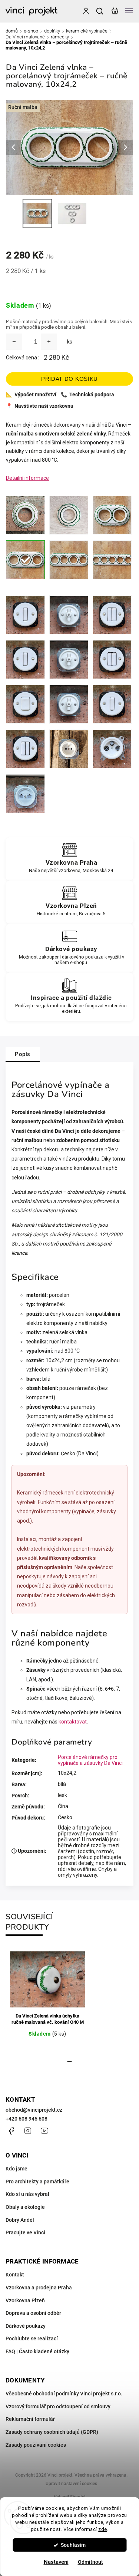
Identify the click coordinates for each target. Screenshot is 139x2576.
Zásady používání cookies (36, 2445)
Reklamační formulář (30, 2419)
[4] (69, 560)
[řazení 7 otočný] (69, 704)
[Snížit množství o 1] (14, 342)
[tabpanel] (47, 2000)
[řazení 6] (25, 660)
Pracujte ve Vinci (25, 2232)
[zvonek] (112, 704)
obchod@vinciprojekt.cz (34, 2110)
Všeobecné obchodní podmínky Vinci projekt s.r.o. (64, 2394)
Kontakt (15, 2275)
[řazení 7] (25, 704)
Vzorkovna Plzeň (25, 2300)
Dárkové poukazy (26, 2326)
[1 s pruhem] (69, 515)
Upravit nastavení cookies (71, 2484)
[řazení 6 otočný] (69, 660)
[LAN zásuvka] (25, 794)
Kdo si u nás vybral (27, 2194)
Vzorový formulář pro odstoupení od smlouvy (58, 2406)
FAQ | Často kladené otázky (37, 2351)
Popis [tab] (23, 1054)
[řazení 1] (25, 615)
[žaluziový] (25, 749)
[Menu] (129, 11)
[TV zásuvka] (112, 749)
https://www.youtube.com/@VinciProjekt (44, 2131)
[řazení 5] (112, 615)
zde (103, 2529)
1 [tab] (70, 2061)
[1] (25, 515)
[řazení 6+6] (112, 660)
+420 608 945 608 (27, 2119)
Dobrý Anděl (20, 2220)
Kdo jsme (16, 2169)
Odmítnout (90, 2562)
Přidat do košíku (69, 379)
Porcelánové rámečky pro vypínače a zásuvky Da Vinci (90, 1760)
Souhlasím (73, 2545)
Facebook (11, 2131)
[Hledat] (100, 11)
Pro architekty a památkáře (37, 2182)
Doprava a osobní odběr (33, 2313)
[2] (112, 515)
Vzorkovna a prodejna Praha (39, 2288)
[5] (112, 560)
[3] (25, 560)
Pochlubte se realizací (32, 2338)
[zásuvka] (69, 749)
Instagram (28, 2131)
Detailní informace (27, 478)
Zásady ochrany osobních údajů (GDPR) (52, 2432)
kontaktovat (73, 1722)
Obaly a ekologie (25, 2207)
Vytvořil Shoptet (70, 2497)
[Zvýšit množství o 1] (49, 342)
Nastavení (56, 2562)
